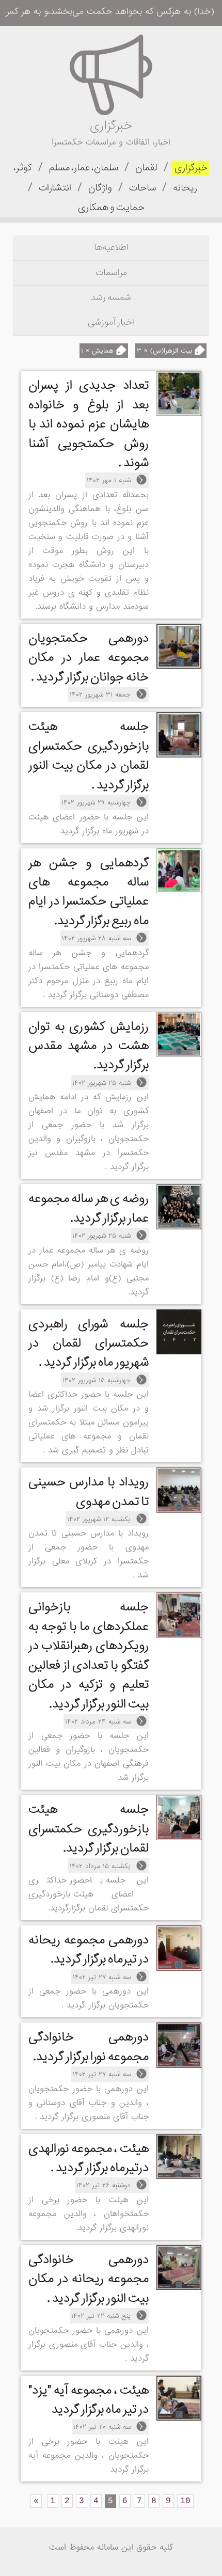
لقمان (146, 168)
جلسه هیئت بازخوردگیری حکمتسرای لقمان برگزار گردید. (89, 1829)
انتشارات (54, 188)
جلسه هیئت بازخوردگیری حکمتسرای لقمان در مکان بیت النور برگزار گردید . (89, 756)
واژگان (99, 188)
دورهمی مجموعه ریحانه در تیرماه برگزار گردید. (89, 1950)
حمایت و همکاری (111, 208)
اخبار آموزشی (111, 322)
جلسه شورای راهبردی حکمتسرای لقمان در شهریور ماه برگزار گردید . (89, 1344)
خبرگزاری (190, 168)
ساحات (142, 188)
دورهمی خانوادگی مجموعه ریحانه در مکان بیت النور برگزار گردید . (89, 2279)
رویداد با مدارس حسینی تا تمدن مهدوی (89, 1492)
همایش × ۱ (99, 351)
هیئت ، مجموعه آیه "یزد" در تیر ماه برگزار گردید (89, 2400)
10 (185, 2501)
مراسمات (111, 273)
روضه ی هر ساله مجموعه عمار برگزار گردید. (89, 1208)
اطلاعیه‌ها (111, 248)
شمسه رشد (111, 298)
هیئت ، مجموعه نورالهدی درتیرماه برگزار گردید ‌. (89, 2158)
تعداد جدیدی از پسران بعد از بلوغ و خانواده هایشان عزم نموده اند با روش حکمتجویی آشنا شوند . (89, 424)
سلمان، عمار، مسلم (83, 168)
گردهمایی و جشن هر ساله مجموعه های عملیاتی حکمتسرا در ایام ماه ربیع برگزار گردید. (89, 892)
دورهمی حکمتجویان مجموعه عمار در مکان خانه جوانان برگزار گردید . (89, 658)
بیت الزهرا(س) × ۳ (166, 351)
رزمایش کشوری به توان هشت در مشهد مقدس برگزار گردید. (89, 1046)
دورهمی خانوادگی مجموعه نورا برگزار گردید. (89, 2047)
